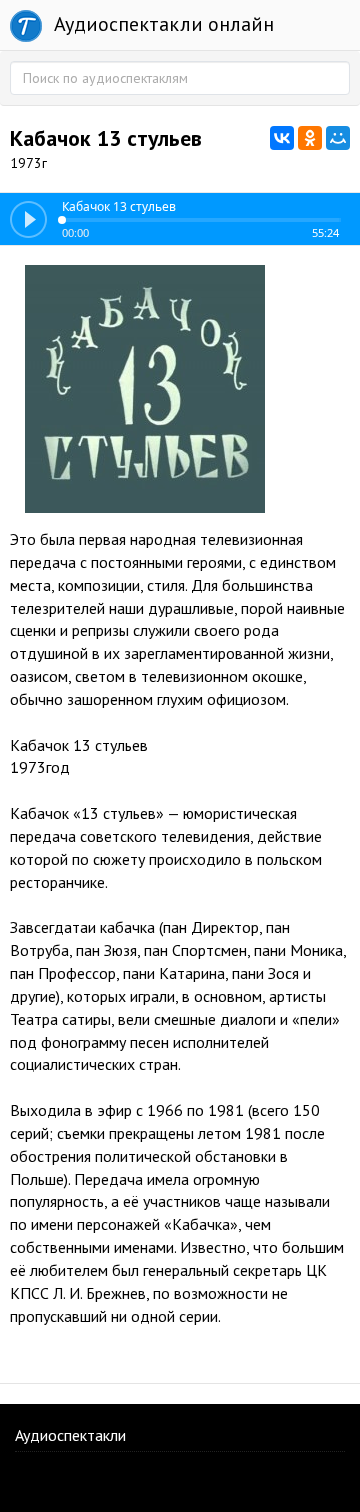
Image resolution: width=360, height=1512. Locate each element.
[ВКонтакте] (282, 138)
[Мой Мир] (338, 138)
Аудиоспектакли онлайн (161, 24)
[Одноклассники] (310, 138)
